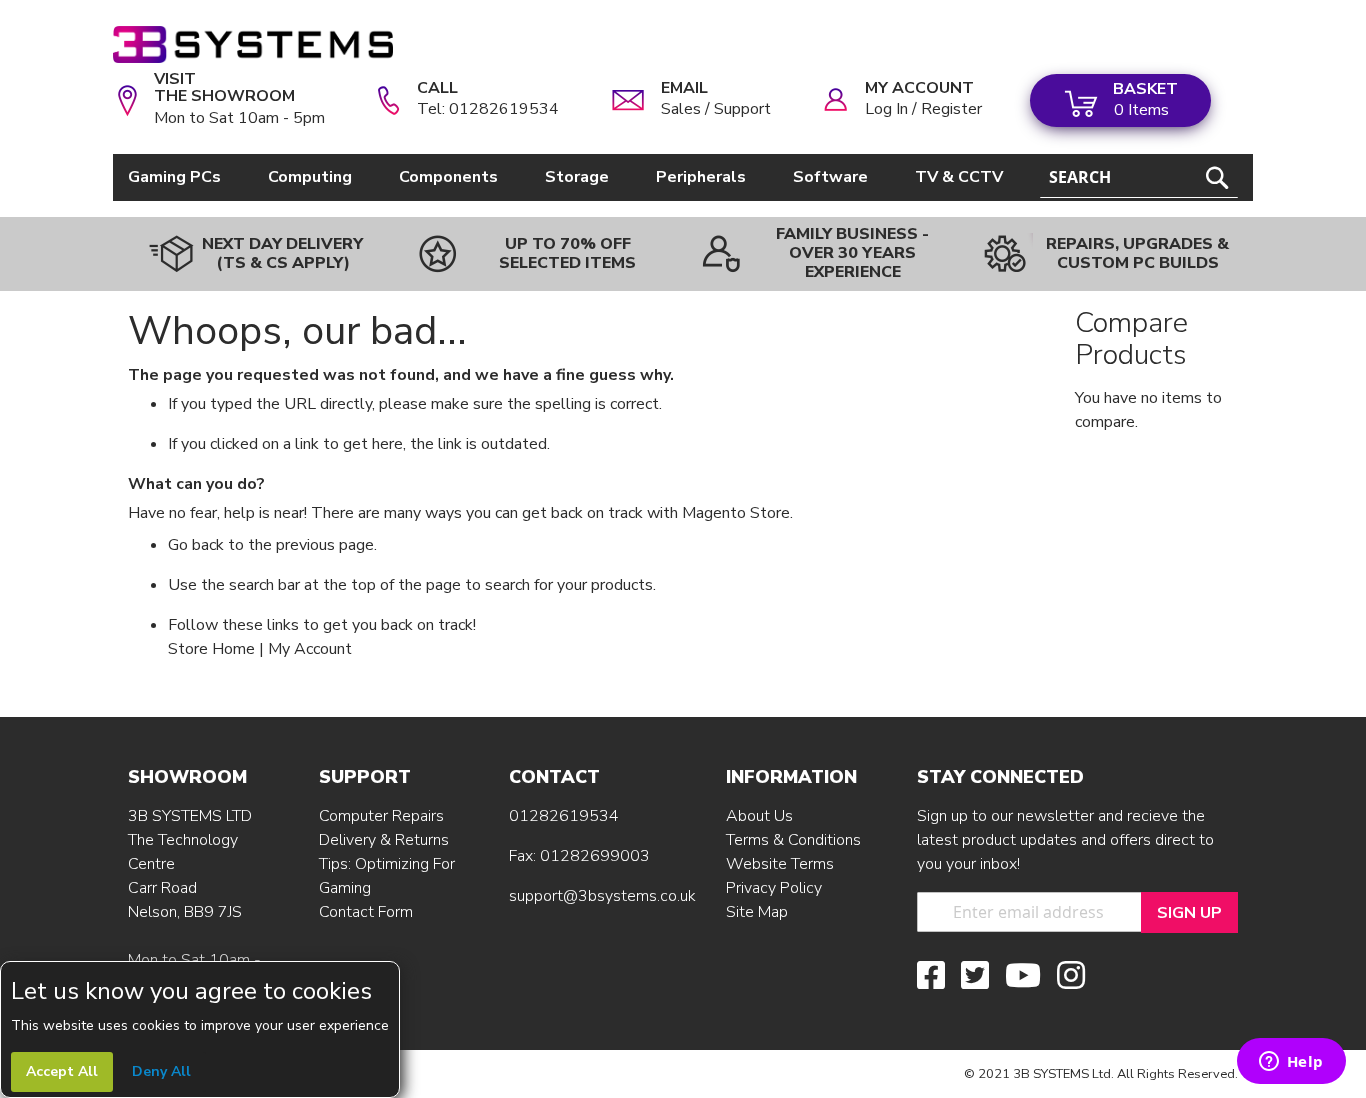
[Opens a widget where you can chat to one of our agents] (1291, 1063)
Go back (196, 545)
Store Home (211, 649)
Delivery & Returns (384, 840)
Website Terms (780, 864)
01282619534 (564, 816)
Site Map (757, 912)
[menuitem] (178, 177)
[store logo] (253, 44)
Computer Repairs (381, 816)
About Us (759, 816)
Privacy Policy (774, 888)
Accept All (62, 1071)
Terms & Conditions (793, 840)
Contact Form (366, 912)
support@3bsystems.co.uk (602, 896)
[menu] (569, 177)
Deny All (161, 1071)
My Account (310, 649)
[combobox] (1139, 178)
